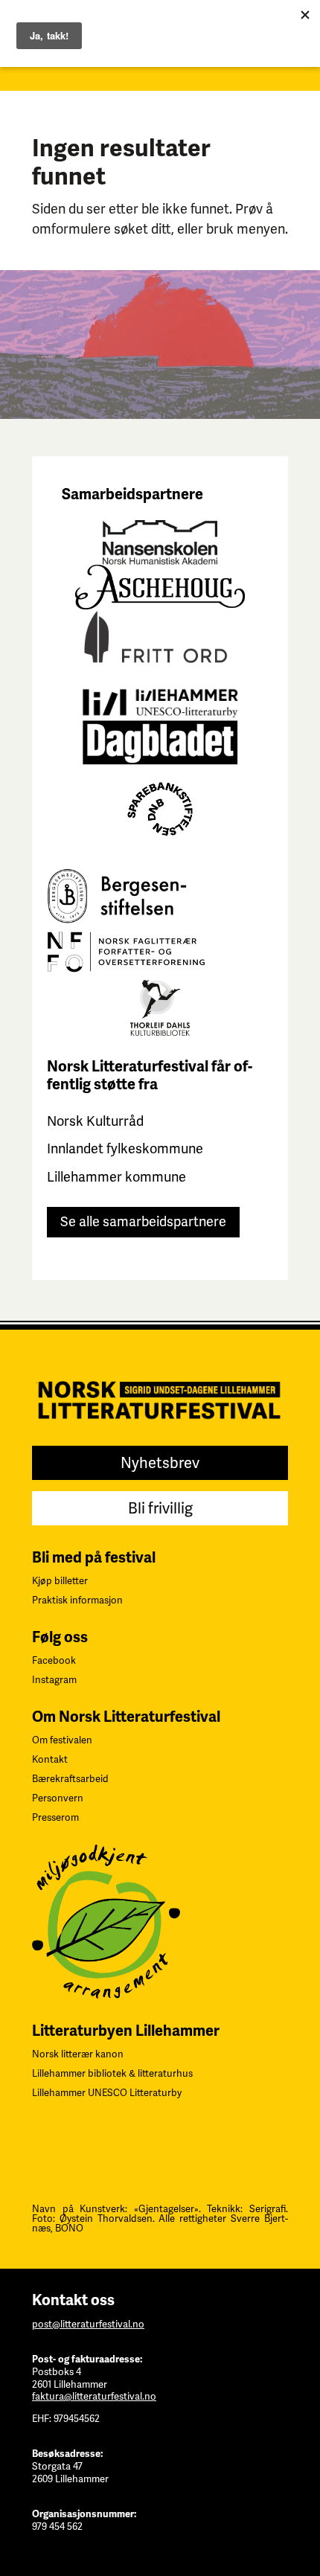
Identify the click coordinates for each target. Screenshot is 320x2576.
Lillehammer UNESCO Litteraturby (107, 2093)
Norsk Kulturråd (95, 1121)
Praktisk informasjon (77, 1600)
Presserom (55, 1817)
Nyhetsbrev (160, 1463)
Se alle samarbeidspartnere (143, 1221)
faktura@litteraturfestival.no (94, 2396)
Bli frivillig (160, 1508)
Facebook (54, 1660)
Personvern (58, 1798)
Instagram (54, 1680)
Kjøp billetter (60, 1581)
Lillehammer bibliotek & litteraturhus (112, 2073)
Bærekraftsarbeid (70, 1779)
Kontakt (50, 1759)
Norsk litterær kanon (78, 2054)
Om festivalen (62, 1740)
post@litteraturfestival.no (88, 2324)
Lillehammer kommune (116, 1177)
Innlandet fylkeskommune (125, 1148)
